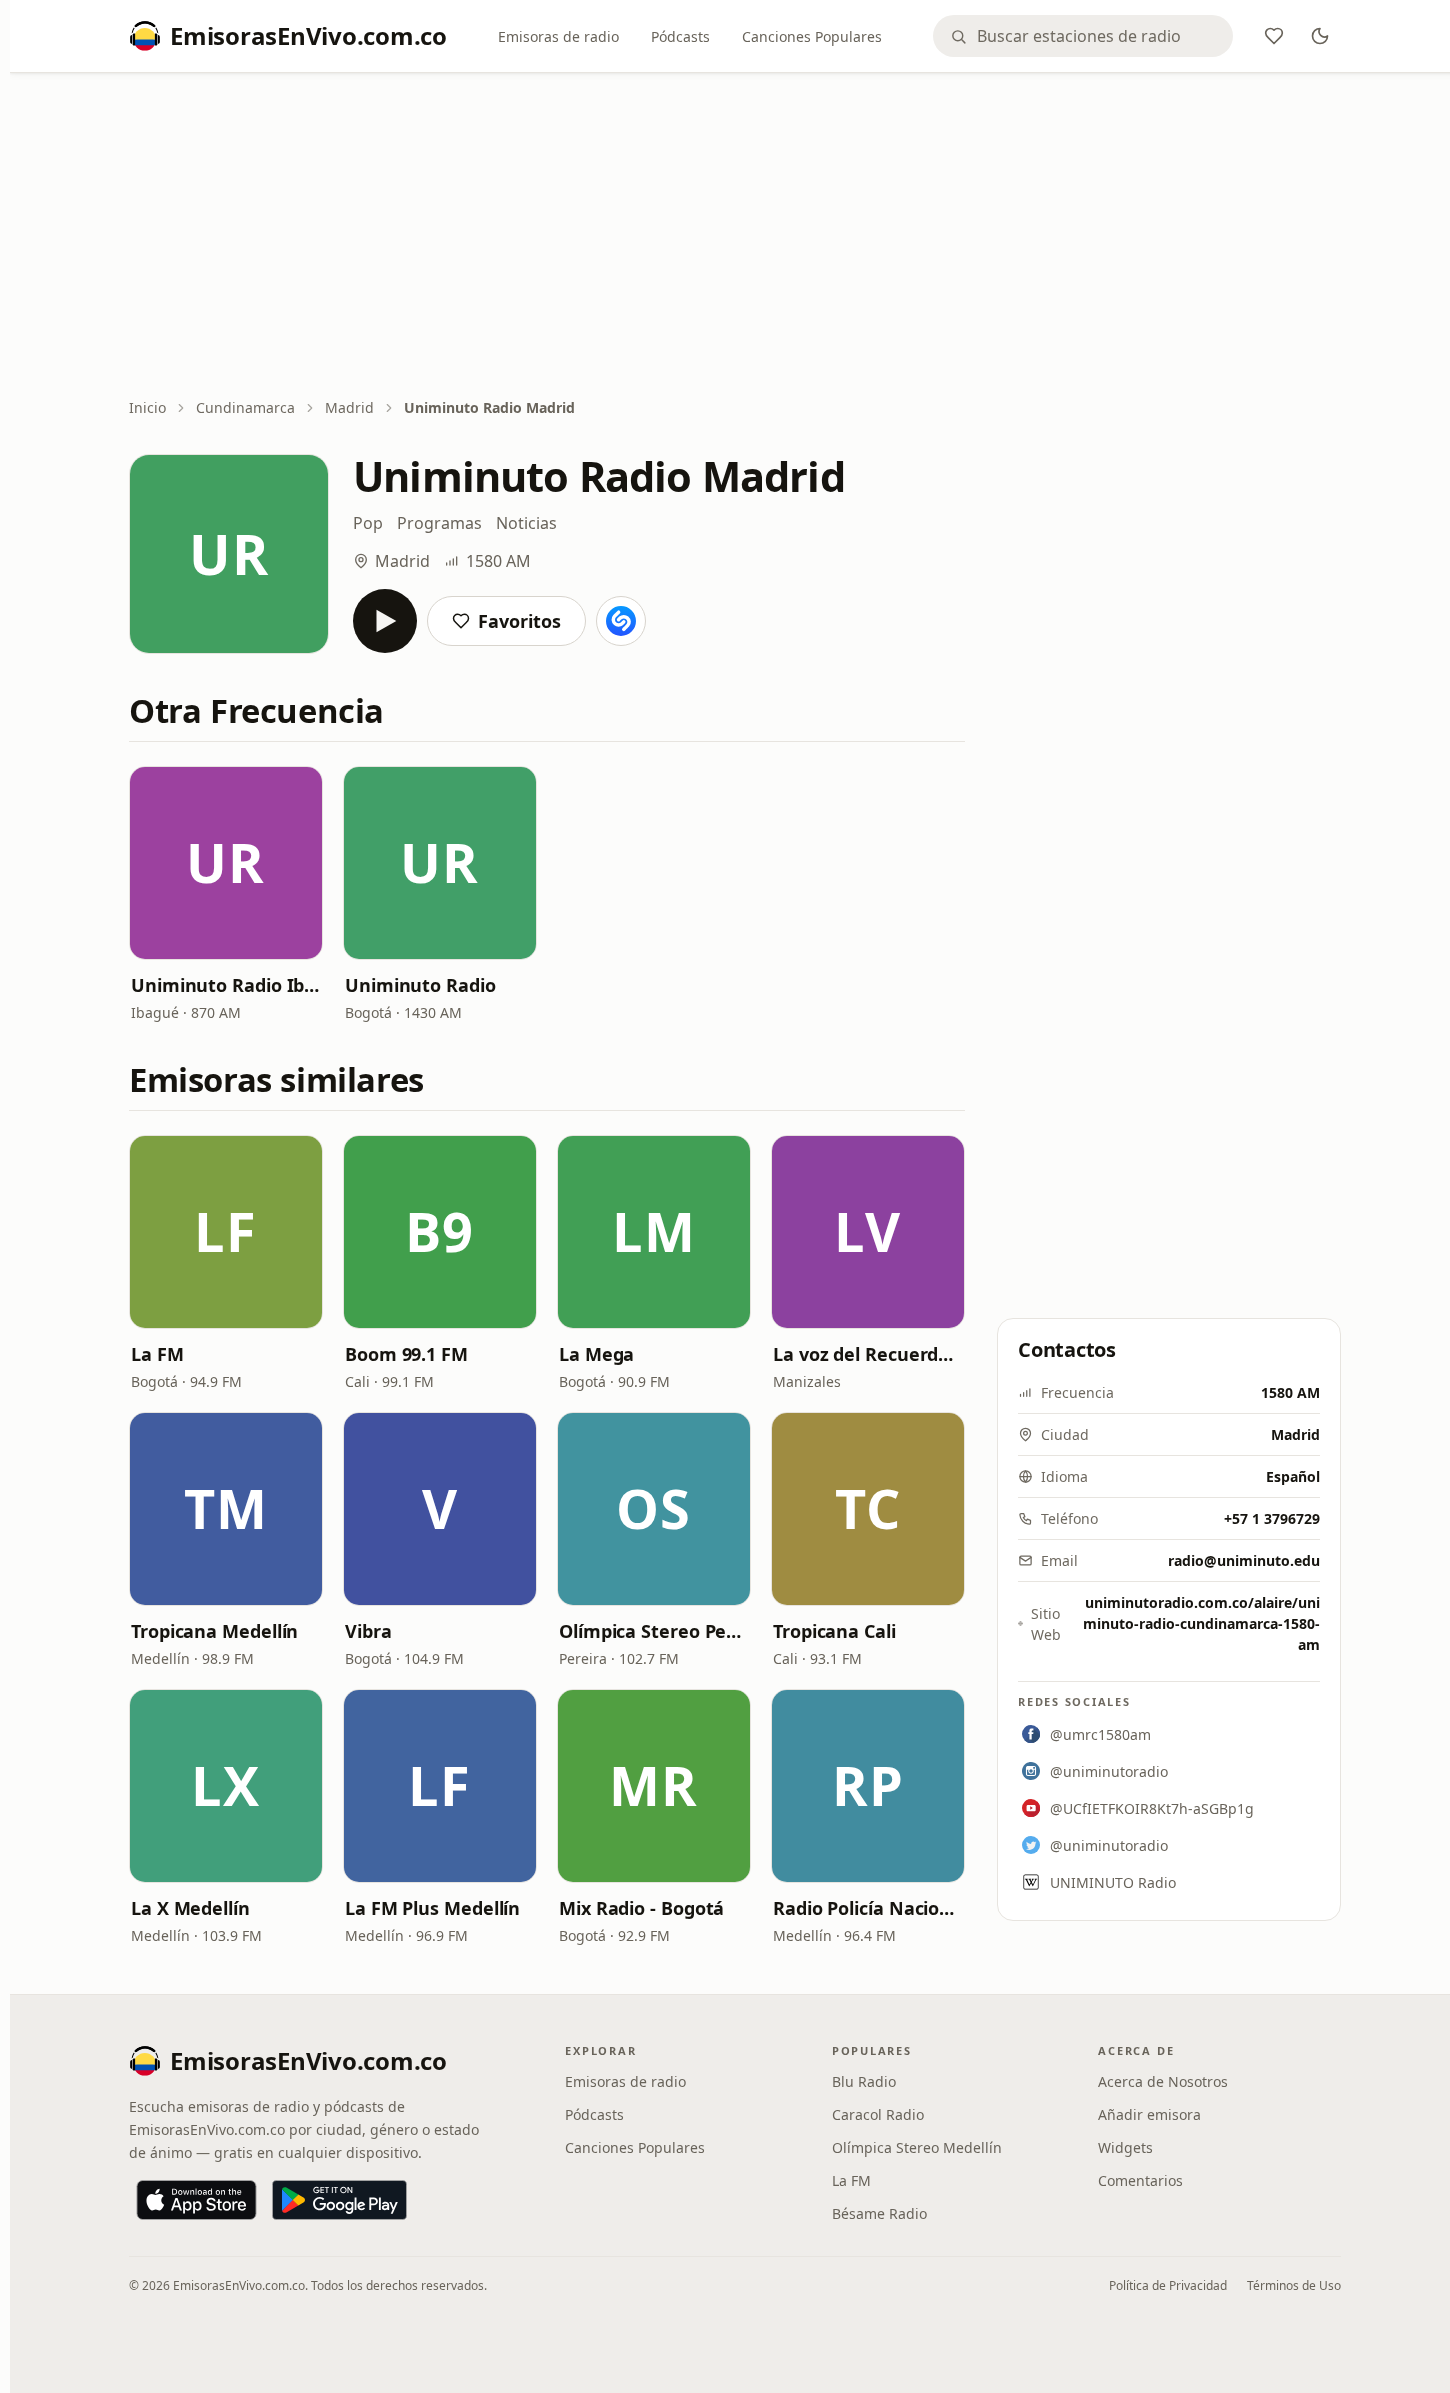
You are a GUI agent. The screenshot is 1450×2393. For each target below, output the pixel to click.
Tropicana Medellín (214, 1631)
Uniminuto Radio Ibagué (226, 985)
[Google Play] (339, 2200)
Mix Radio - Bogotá (641, 1908)
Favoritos (519, 621)
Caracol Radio (878, 2114)
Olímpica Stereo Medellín (917, 2147)
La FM (157, 1354)
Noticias (526, 523)
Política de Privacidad (1168, 2285)
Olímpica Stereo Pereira (654, 1631)
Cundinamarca (245, 407)
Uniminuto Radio (420, 985)
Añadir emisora (1149, 2114)
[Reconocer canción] (621, 621)
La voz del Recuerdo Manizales (868, 1354)
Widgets (1125, 2147)
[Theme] (1320, 36)
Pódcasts (680, 36)
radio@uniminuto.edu (1244, 1560)
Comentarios (1140, 2180)
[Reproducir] (385, 621)
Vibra (368, 1631)
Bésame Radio (879, 2213)
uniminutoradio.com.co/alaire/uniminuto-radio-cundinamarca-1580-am (1201, 1623)
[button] (226, 863)
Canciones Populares (812, 36)
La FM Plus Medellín (432, 1908)
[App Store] (196, 2200)
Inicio (147, 407)
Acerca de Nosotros (1163, 2081)
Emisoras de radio (558, 36)
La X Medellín (190, 1908)
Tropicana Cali (834, 1631)
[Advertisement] (735, 237)
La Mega (596, 1354)
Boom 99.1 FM (406, 1354)
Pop (368, 523)
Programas (439, 523)
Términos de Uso (1294, 2285)
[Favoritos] (1274, 36)
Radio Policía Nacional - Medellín (868, 1908)
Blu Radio (864, 2081)
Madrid (349, 407)
